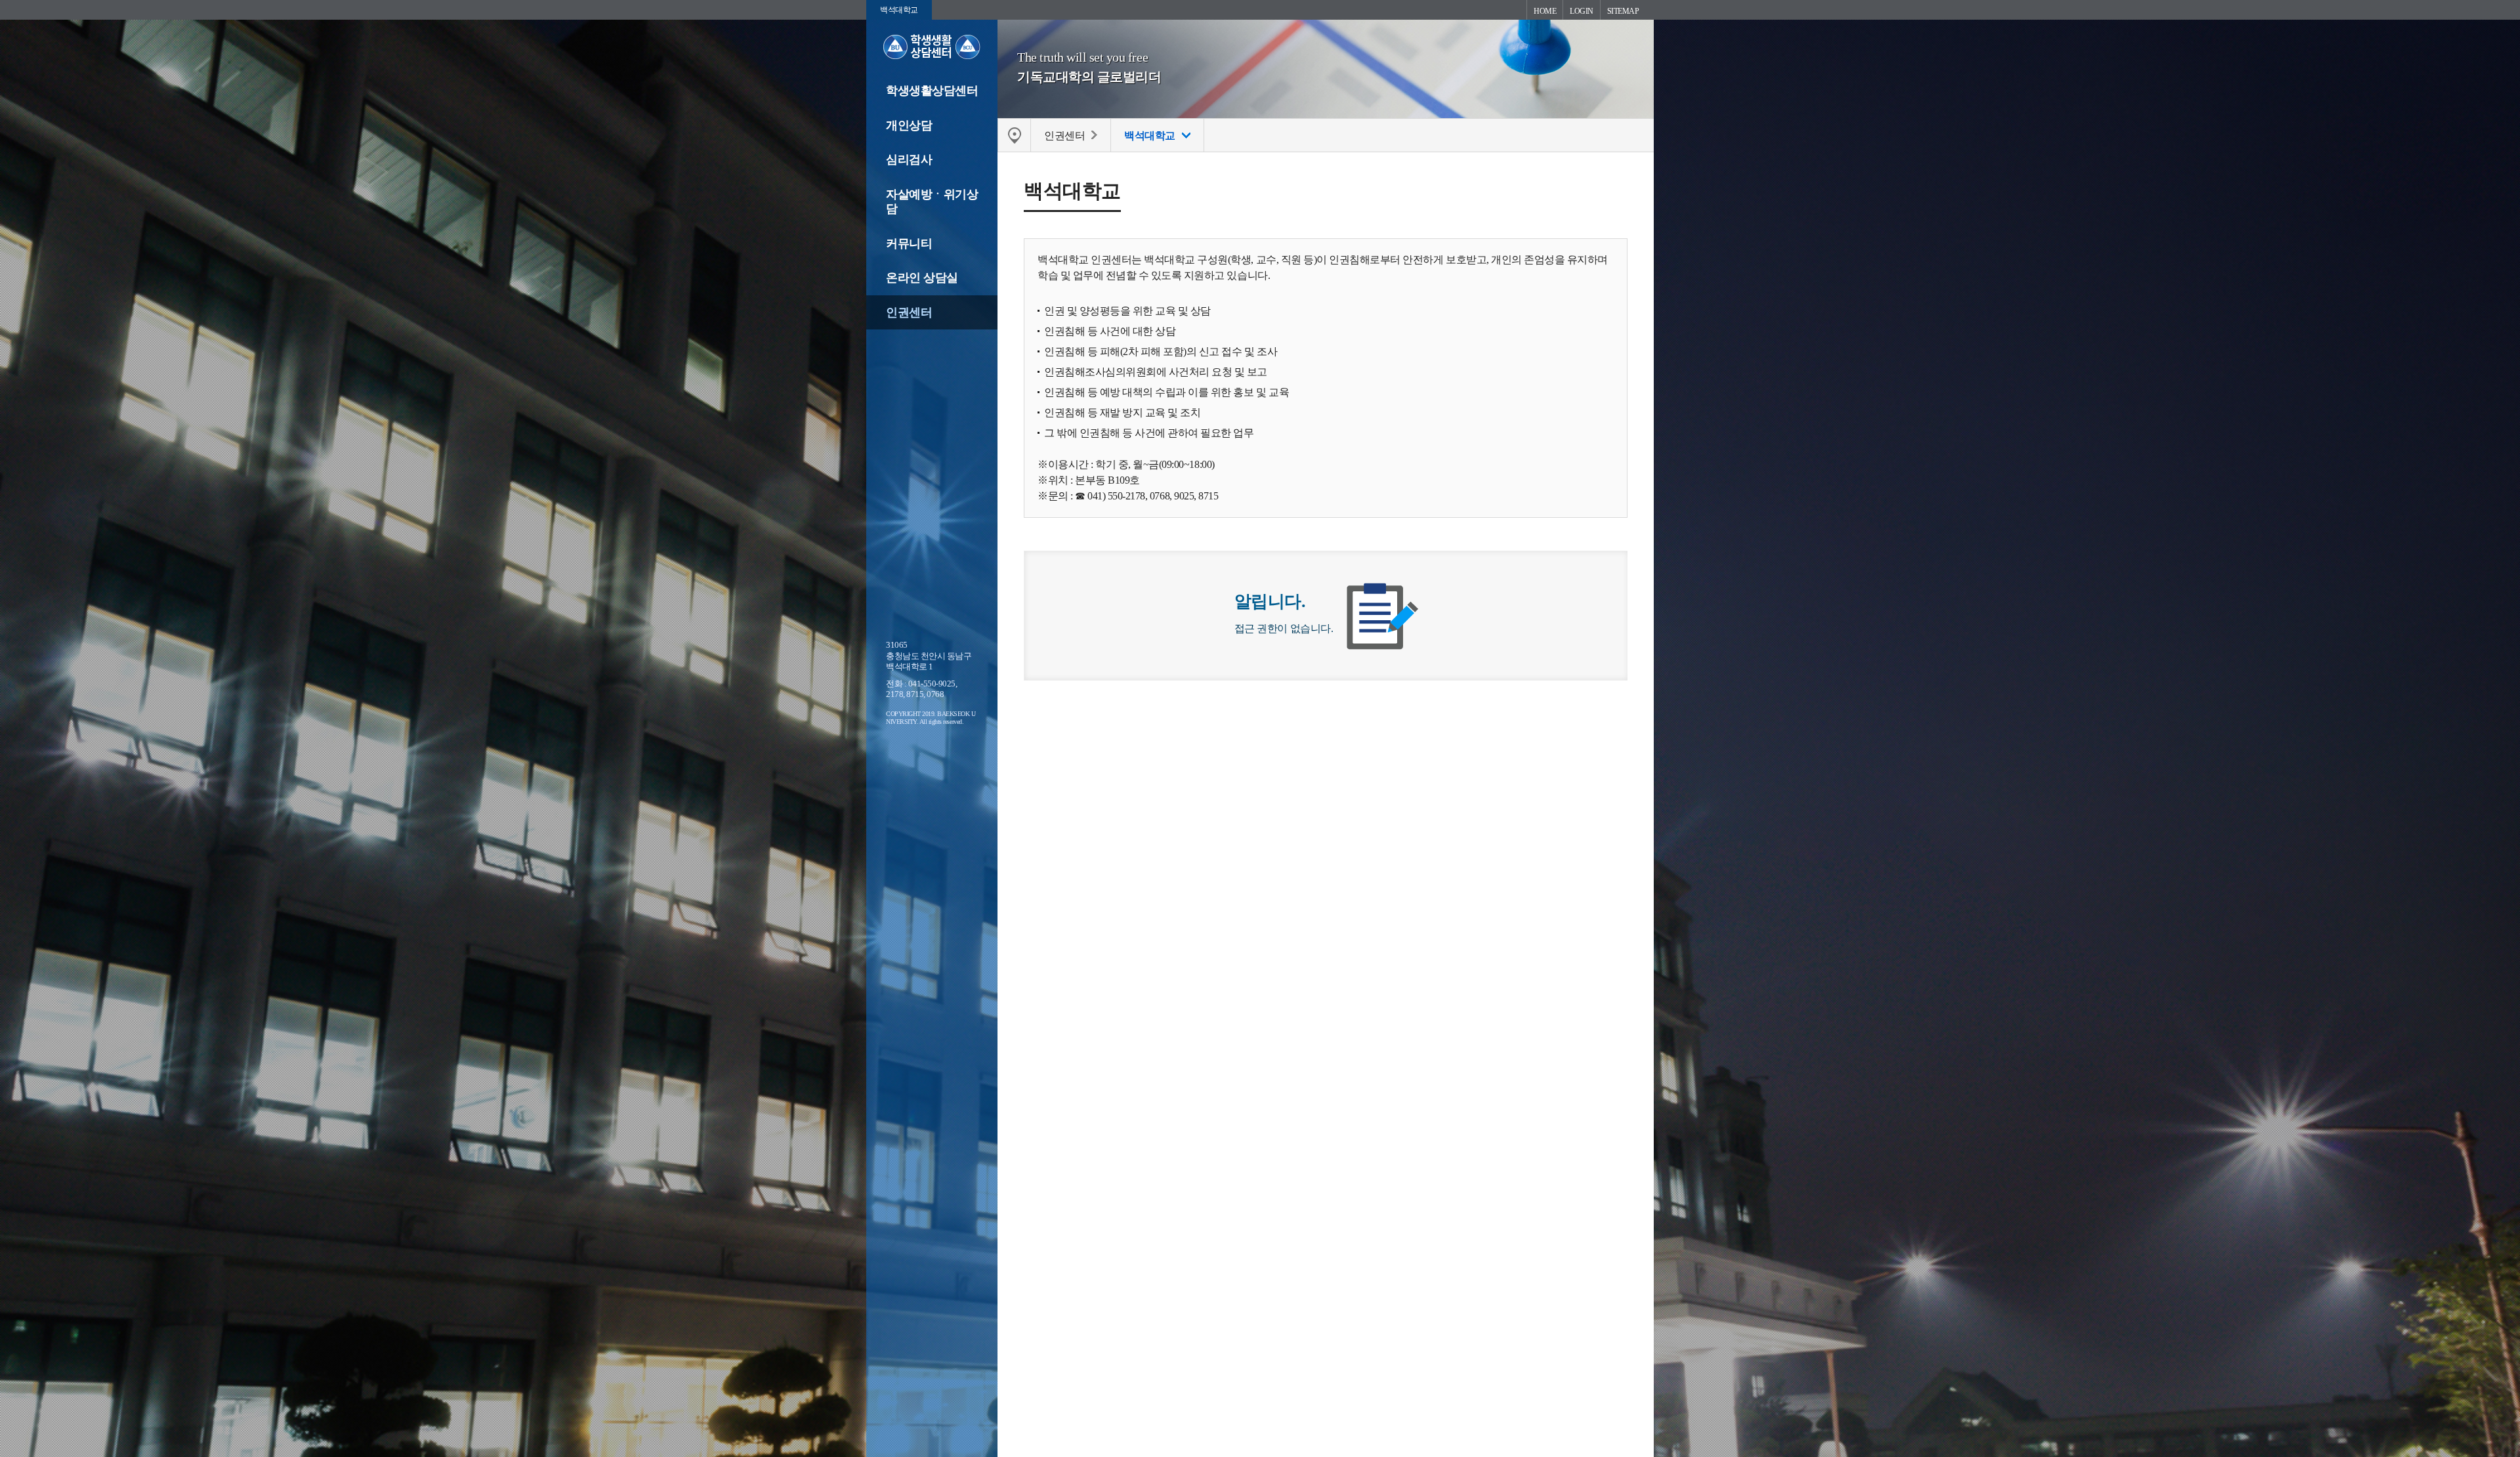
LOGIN (1582, 11)
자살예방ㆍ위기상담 (932, 202)
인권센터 (909, 312)
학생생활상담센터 (932, 91)
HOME (1545, 11)
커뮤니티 (909, 243)
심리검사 (909, 159)
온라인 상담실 (922, 278)
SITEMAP (1623, 11)
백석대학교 (899, 10)
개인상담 (909, 125)
